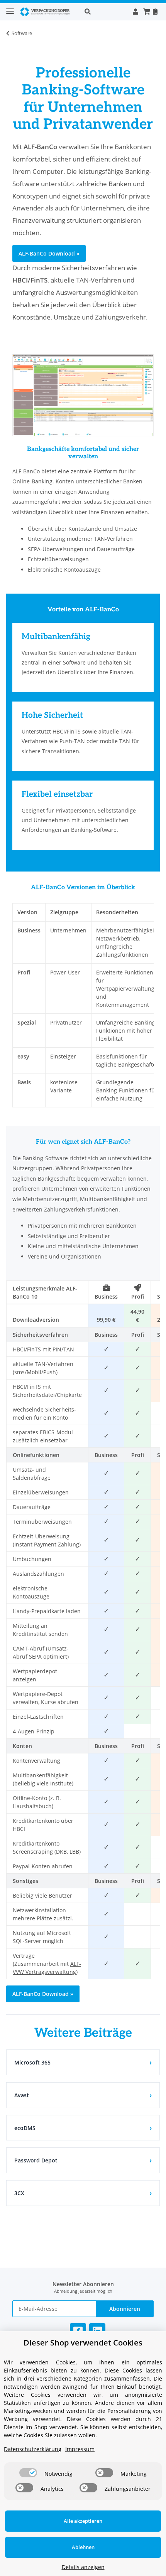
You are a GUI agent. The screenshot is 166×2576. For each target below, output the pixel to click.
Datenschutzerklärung (33, 2449)
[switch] (28, 2473)
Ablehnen (83, 2547)
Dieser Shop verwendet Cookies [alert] (83, 2343)
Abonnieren (125, 2309)
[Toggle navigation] (10, 8)
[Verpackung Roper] (46, 12)
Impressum (80, 2449)
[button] (104, 12)
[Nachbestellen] (155, 12)
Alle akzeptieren (83, 2521)
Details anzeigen (83, 2567)
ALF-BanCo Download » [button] (49, 253)
